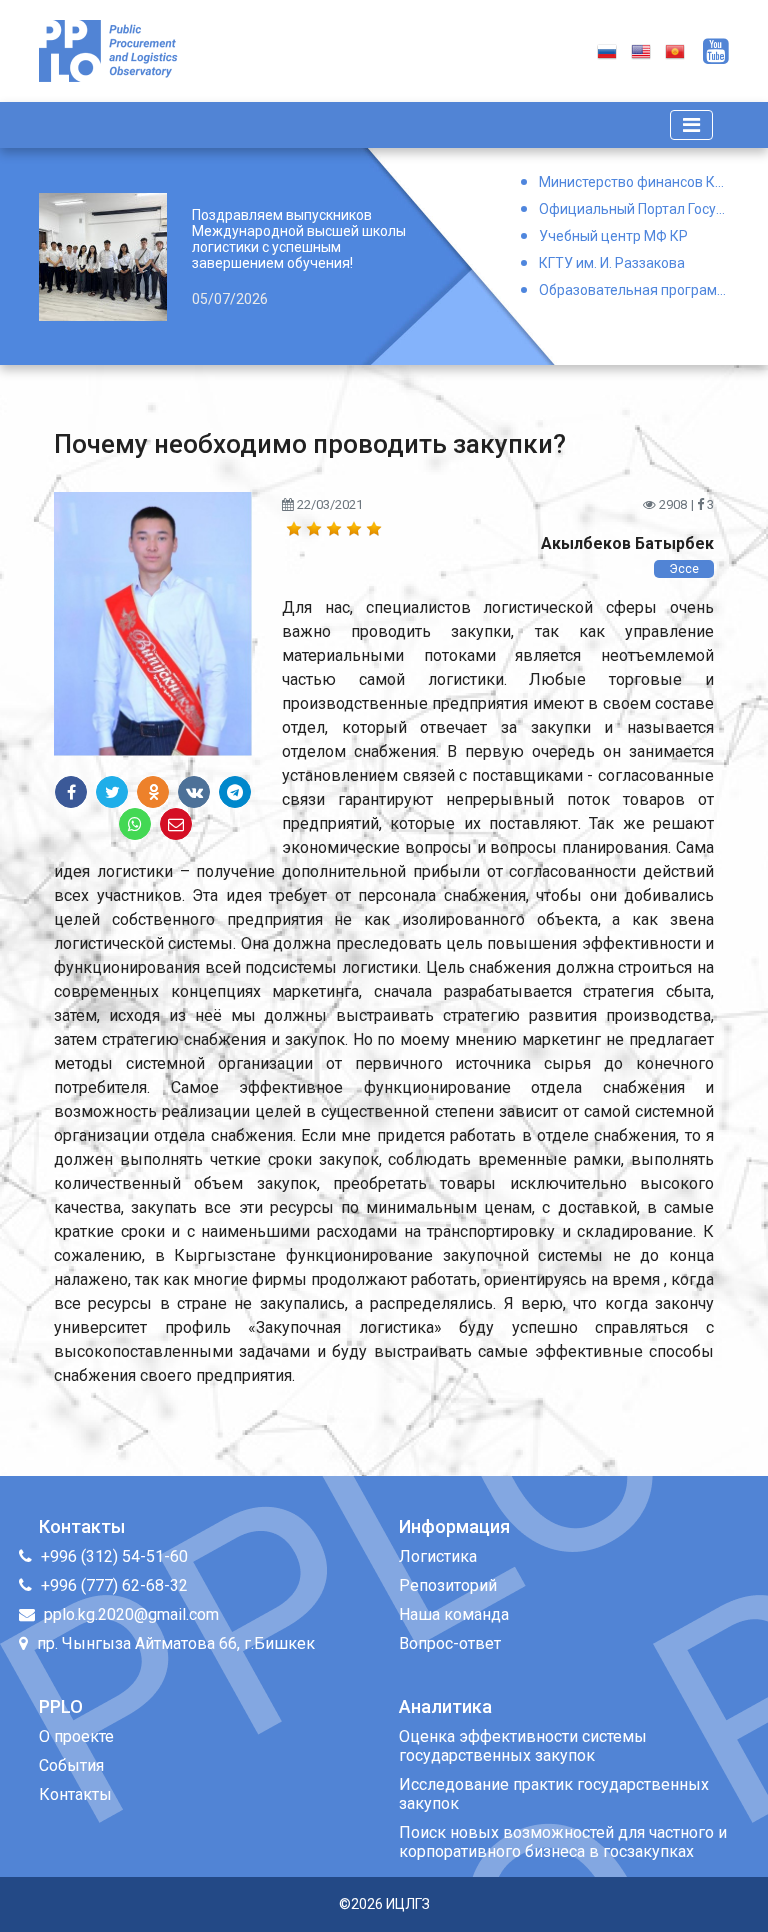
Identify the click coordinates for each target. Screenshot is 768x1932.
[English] (641, 50)
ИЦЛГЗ (408, 1904)
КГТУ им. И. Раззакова (612, 263)
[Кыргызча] (675, 50)
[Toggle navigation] (691, 125)
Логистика (438, 1556)
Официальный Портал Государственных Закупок (634, 209)
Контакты (75, 1794)
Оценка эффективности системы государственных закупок (523, 1746)
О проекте (76, 1736)
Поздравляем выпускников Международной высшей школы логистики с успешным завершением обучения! (299, 239)
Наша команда (454, 1614)
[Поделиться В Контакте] (194, 792)
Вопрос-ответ (450, 1643)
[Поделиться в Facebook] (71, 792)
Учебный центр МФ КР (613, 236)
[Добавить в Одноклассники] (153, 792)
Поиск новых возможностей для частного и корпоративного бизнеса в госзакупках (563, 1842)
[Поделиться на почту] (176, 824)
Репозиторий (448, 1585)
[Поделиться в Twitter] (112, 792)
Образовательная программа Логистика (634, 290)
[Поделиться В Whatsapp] (135, 824)
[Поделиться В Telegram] (235, 792)
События (71, 1765)
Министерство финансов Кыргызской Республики (634, 182)
